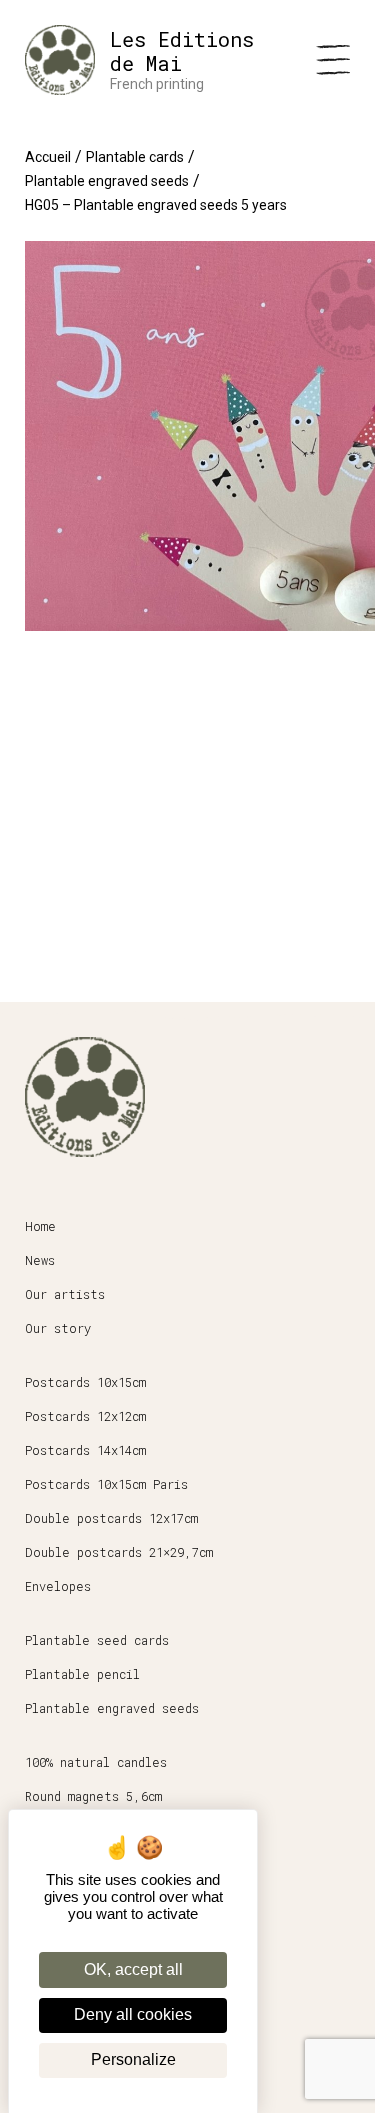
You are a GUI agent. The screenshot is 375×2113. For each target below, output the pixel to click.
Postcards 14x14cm (85, 1450)
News (40, 1260)
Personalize (133, 2059)
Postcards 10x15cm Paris (106, 1484)
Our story (58, 1328)
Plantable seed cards (97, 1640)
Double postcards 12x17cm (111, 1518)
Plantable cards (135, 157)
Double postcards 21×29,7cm (119, 1552)
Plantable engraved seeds (107, 181)
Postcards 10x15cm (85, 1382)
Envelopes (58, 1586)
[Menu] (333, 60)
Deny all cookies (133, 2014)
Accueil (48, 157)
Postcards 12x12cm (85, 1416)
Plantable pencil (82, 1674)
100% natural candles (96, 1762)
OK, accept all (133, 1969)
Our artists (65, 1294)
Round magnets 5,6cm (93, 1796)
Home (40, 1226)
